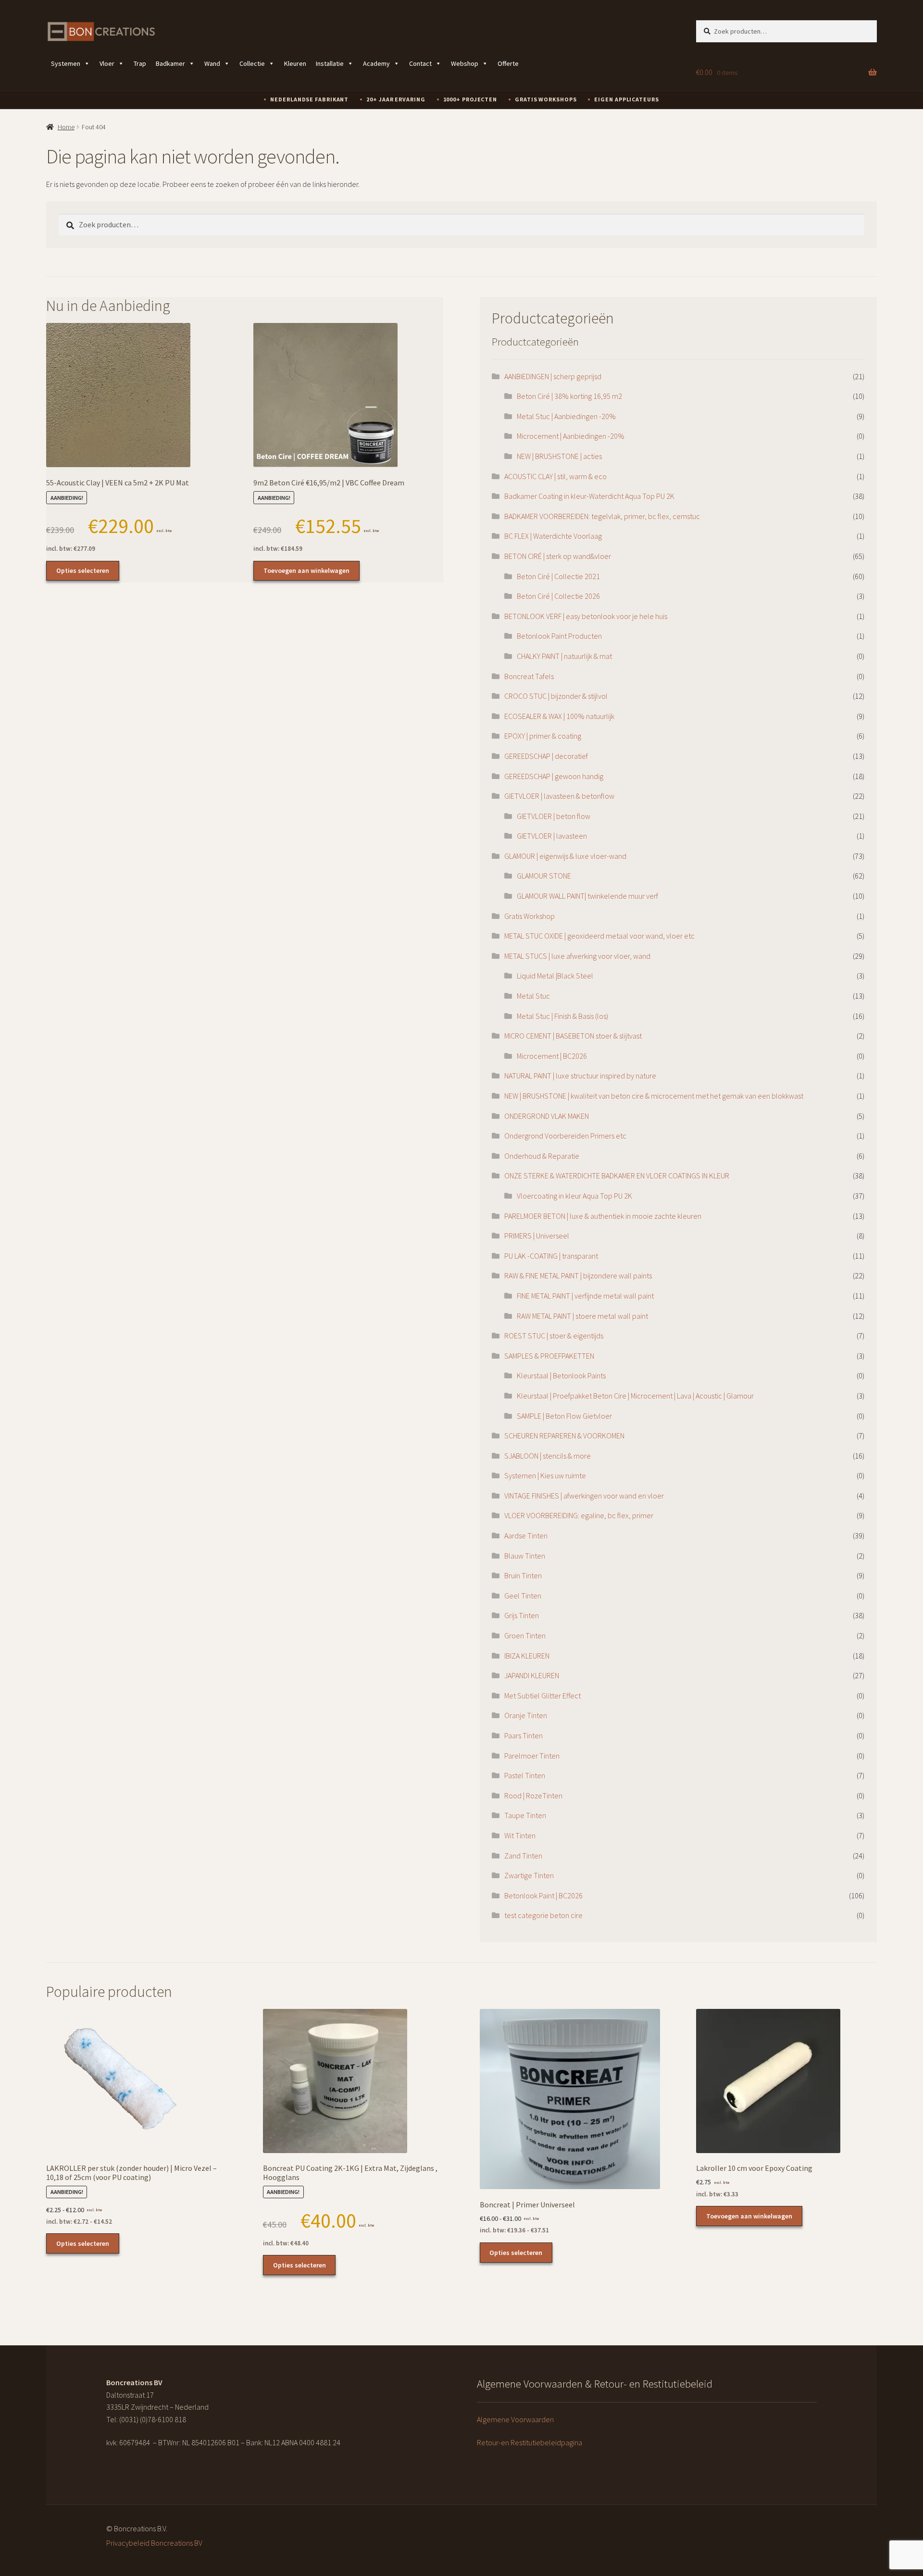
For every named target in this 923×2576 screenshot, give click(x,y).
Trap (140, 63)
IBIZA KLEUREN (527, 1656)
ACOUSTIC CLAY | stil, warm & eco (555, 476)
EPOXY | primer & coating (543, 736)
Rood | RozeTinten (533, 1796)
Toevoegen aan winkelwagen (306, 570)
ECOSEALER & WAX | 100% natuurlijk (559, 716)
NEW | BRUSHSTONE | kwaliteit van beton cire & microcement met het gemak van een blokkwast (654, 1096)
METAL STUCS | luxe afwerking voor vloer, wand (577, 956)
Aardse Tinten (526, 1536)
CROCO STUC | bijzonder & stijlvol (556, 696)
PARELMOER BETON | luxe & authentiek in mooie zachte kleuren (603, 1216)
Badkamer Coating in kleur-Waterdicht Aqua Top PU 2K (589, 496)
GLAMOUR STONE (544, 876)
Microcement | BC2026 (552, 1056)
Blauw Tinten (525, 1556)
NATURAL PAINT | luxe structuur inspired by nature (580, 1076)
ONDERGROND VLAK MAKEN (547, 1116)
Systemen (66, 63)
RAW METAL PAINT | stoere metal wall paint (582, 1316)
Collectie (252, 63)
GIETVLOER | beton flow (554, 816)
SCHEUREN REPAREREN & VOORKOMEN (564, 1436)
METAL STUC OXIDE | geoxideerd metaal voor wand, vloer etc (599, 936)
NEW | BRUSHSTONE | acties (559, 456)
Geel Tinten (523, 1596)
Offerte (508, 63)
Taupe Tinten (525, 1815)
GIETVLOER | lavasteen (552, 836)
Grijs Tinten (522, 1615)
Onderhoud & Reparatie (542, 1156)
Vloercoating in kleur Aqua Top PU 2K (574, 1196)
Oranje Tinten (526, 1715)
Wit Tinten (520, 1835)
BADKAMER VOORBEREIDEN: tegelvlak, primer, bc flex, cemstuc (602, 516)
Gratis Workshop (530, 916)
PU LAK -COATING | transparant (551, 1256)
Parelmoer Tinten (532, 1756)
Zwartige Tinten (529, 1875)
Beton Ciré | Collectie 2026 (558, 596)
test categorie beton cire (543, 1915)
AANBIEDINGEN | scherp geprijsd (553, 376)
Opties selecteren (83, 570)
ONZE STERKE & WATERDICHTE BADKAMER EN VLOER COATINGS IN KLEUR (617, 1176)
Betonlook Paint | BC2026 (543, 1895)
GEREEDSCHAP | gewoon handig (554, 776)
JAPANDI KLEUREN (532, 1675)
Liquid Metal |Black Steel (555, 976)
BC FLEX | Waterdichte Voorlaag (553, 536)
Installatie (330, 63)
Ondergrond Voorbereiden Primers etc (565, 1136)
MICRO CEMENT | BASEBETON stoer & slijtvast (573, 1036)
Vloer (107, 63)
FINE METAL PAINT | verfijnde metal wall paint (585, 1296)
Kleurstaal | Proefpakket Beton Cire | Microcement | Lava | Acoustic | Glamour (635, 1396)
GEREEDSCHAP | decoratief (546, 756)
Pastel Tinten (525, 1775)
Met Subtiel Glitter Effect (543, 1696)
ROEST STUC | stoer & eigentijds (554, 1336)
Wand (212, 63)
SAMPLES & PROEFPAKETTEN (549, 1356)
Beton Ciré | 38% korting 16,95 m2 (569, 396)
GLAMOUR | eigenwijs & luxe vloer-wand (565, 856)
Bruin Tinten (523, 1575)
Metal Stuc (533, 996)
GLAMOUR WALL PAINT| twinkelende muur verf (587, 896)
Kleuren (295, 63)
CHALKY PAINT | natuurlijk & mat (564, 656)
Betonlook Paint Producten (559, 636)
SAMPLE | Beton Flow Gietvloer (564, 1416)
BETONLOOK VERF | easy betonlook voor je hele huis (586, 616)
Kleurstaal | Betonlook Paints (561, 1375)
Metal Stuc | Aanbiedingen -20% (566, 416)
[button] (873, 1052)
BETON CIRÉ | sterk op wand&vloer (558, 556)
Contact (420, 63)
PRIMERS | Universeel (537, 1236)
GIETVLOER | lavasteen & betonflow (559, 796)
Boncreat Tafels (529, 676)
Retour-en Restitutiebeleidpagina (530, 2442)
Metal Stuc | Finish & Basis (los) (562, 1016)
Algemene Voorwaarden (515, 2419)
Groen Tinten (525, 1635)
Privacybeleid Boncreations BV (154, 2543)
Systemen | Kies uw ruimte (545, 1475)
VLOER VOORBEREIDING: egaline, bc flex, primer (579, 1515)
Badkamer (170, 63)
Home (66, 127)
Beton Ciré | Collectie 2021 (558, 576)
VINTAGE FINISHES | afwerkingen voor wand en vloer (584, 1496)
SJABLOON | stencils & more (548, 1456)
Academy (376, 63)
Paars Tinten (524, 1735)
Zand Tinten (523, 1856)
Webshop (465, 63)
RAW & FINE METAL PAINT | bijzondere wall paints (578, 1276)
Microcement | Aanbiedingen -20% (571, 436)
